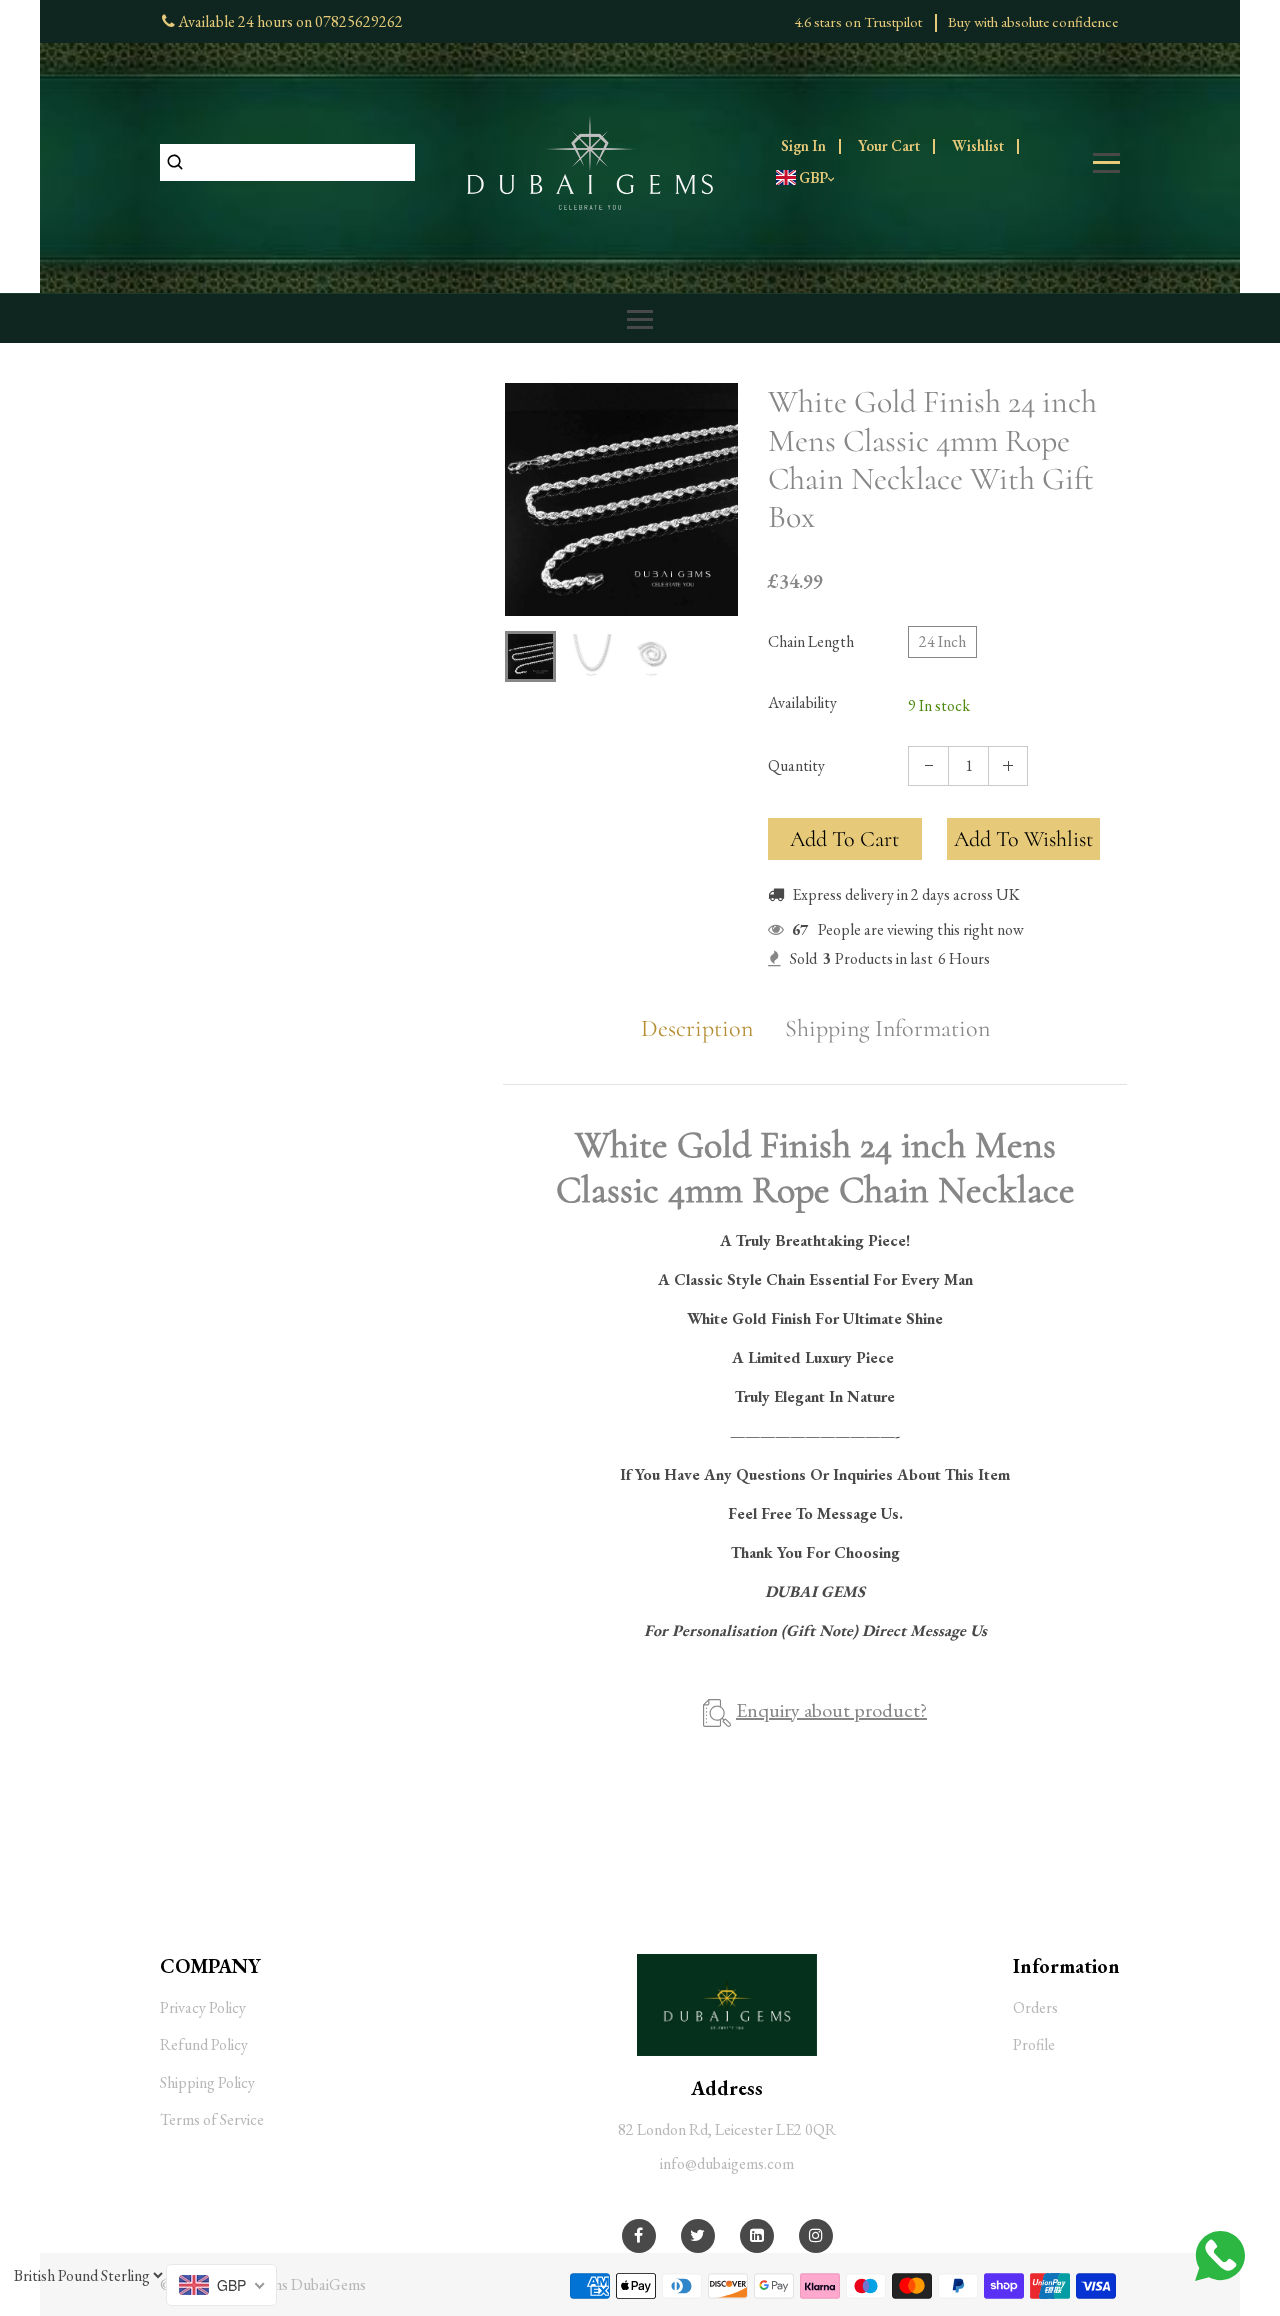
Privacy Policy (203, 2007)
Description (697, 1029)
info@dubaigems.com (727, 2163)
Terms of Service (212, 2119)
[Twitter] (697, 2235)
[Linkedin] (757, 2235)
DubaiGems (328, 2284)
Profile (1034, 2044)
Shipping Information (887, 1029)
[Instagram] (816, 2235)
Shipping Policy (207, 2082)
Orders (1035, 2007)
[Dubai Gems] (590, 160)
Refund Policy (204, 2044)
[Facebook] (638, 2235)
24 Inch (942, 641)
